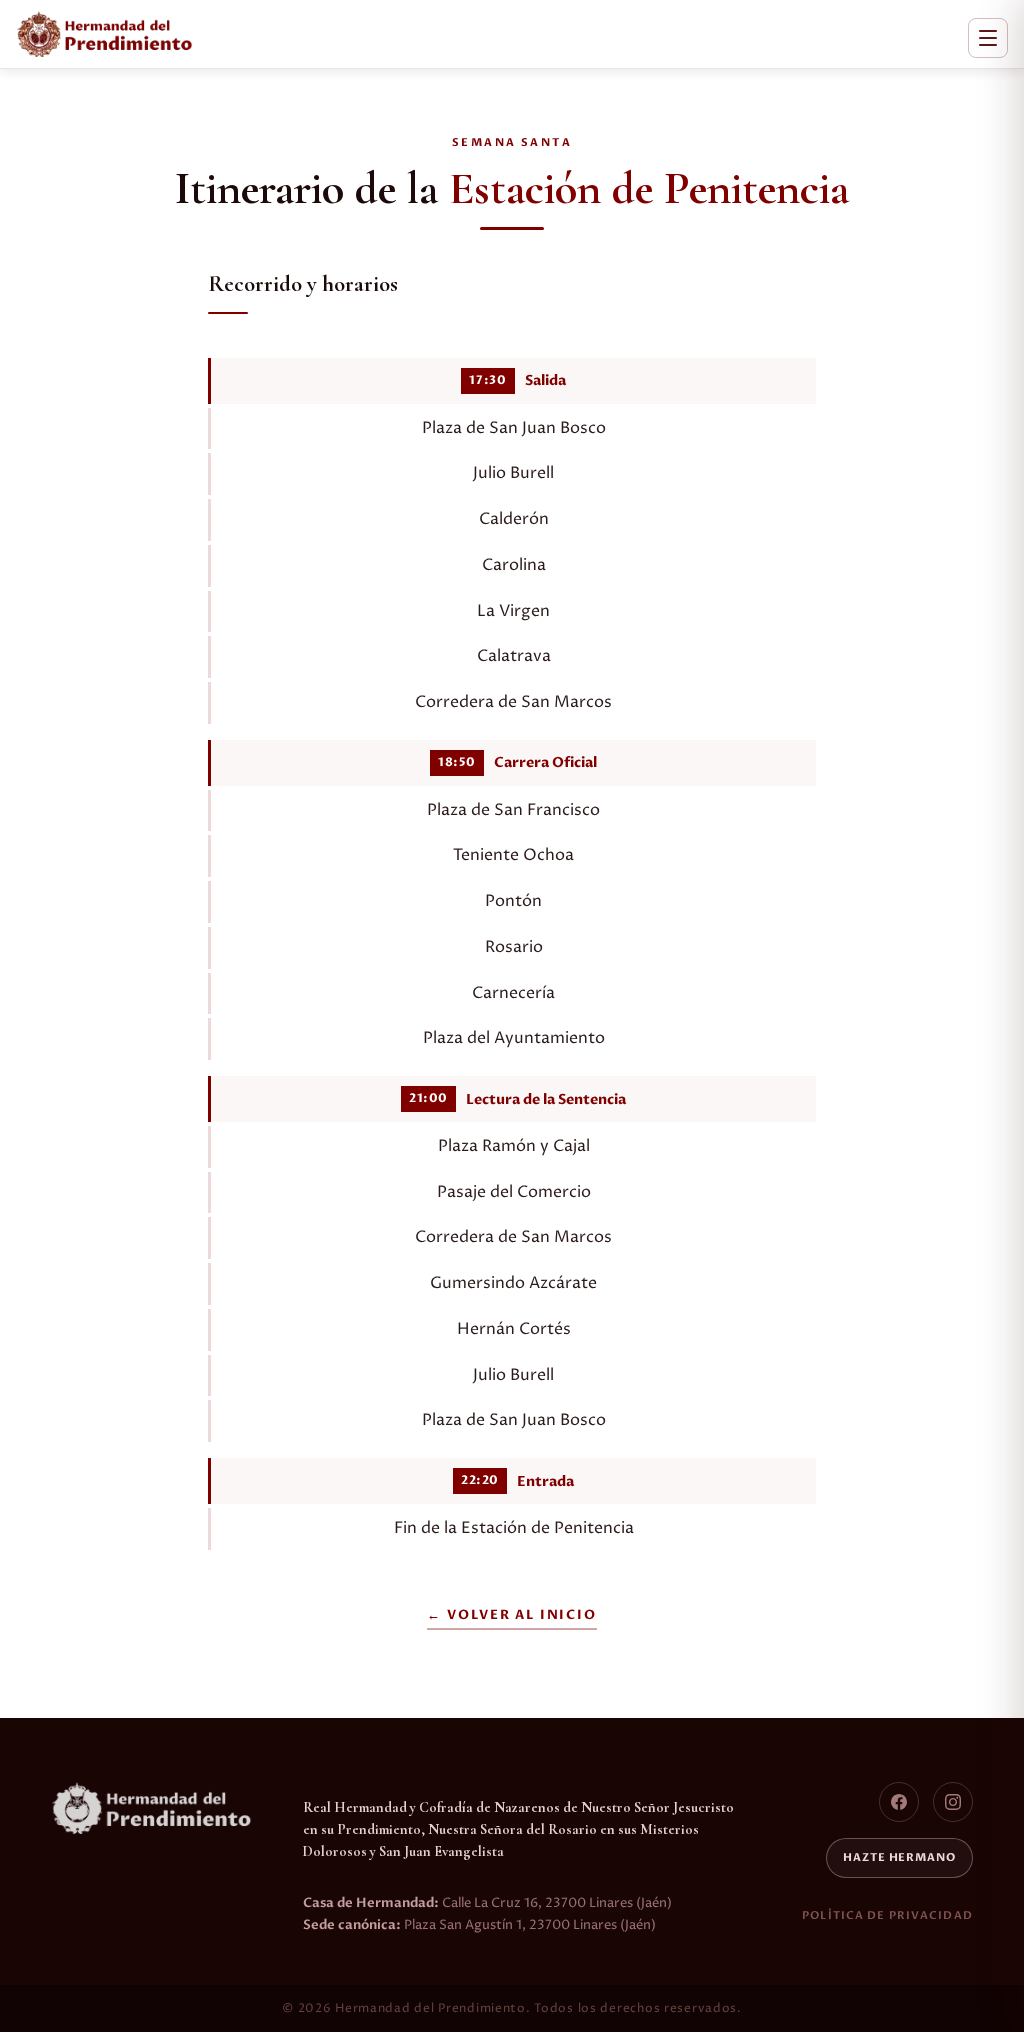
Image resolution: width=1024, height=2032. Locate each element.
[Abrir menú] (988, 38)
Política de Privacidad (887, 1915)
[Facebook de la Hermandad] (899, 1802)
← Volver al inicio (511, 1615)
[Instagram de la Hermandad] (953, 1802)
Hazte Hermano (899, 1857)
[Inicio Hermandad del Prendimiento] (104, 34)
